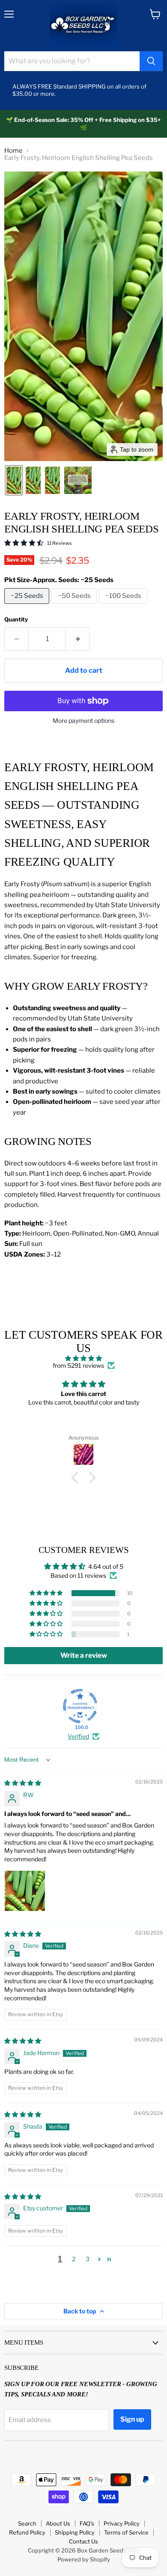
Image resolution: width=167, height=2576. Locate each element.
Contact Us (83, 2541)
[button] (14, 480)
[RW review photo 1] (25, 1891)
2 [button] (74, 2259)
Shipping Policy (75, 2532)
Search (27, 2523)
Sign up (132, 2419)
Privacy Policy (122, 2523)
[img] (83, 1358)
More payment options (83, 721)
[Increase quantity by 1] (78, 639)
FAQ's (87, 2523)
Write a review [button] (84, 1655)
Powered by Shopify (84, 2559)
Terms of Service (126, 2532)
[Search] (151, 61)
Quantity (16, 620)
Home (13, 151)
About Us (58, 2523)
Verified (78, 1736)
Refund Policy (27, 2532)
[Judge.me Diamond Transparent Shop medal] (80, 1706)
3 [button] (88, 2259)
